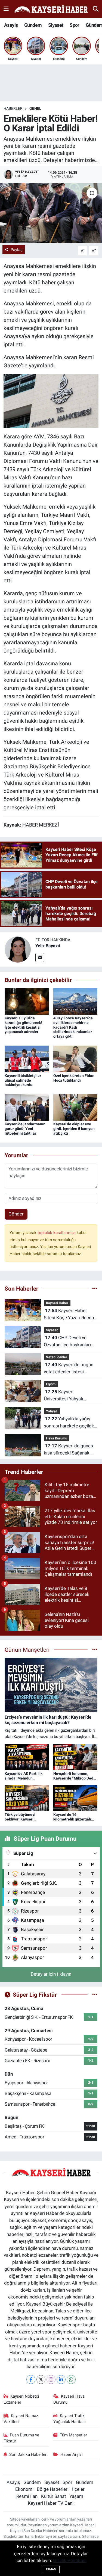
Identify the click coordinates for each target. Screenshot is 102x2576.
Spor (75, 25)
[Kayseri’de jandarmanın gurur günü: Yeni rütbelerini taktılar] (27, 1107)
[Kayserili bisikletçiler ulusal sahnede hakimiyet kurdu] (27, 1059)
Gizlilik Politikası (70, 2560)
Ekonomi (24, 2489)
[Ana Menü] (6, 9)
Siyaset (56, 25)
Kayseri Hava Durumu (69, 2399)
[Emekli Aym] (51, 400)
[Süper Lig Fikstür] (95, 1994)
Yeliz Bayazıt (48, 946)
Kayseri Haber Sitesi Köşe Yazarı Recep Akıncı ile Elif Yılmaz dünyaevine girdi (69, 1314)
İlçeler (78, 2489)
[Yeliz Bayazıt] (18, 949)
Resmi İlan (27, 2496)
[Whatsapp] (71, 2379)
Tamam (51, 2569)
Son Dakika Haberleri (28, 2454)
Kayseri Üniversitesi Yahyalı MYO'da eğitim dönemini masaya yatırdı (69, 1396)
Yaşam (76, 2496)
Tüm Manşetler (73, 2435)
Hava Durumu (57, 1438)
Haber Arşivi (72, 2454)
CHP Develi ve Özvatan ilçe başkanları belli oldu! (67, 1342)
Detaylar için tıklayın (51, 1974)
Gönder (16, 1214)
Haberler (13, 108)
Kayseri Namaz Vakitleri (21, 2419)
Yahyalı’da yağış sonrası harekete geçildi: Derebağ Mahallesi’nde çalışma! (69, 1423)
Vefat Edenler (57, 1357)
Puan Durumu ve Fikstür (21, 2438)
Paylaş (17, 250)
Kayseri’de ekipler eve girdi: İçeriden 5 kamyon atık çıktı (74, 1129)
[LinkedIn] (61, 2379)
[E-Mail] (40, 957)
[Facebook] (31, 2379)
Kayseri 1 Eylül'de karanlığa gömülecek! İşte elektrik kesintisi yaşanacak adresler (23, 1025)
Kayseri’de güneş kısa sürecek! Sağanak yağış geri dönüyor (68, 1450)
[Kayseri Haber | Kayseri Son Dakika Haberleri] (51, 9)
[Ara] (96, 9)
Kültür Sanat (54, 2496)
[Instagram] (51, 2379)
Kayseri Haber (57, 1303)
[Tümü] (95, 1288)
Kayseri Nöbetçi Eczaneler (21, 2399)
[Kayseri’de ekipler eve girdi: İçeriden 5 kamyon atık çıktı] (75, 1107)
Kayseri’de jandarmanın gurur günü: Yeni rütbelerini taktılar (25, 1129)
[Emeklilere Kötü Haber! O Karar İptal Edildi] (51, 213)
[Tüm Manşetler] (95, 1650)
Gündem (33, 25)
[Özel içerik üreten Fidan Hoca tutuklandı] (75, 1059)
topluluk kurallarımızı (57, 1233)
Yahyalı (52, 1411)
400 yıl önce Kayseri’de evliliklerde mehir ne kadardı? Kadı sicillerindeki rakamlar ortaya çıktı (73, 1027)
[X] (41, 2379)
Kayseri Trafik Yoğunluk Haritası (69, 2419)
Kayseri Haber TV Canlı (51, 2503)
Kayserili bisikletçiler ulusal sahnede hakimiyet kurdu (23, 1080)
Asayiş (11, 25)
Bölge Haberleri (53, 2489)
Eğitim (51, 1384)
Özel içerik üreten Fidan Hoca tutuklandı (74, 1078)
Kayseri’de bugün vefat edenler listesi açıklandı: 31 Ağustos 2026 (69, 1369)
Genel (35, 108)
